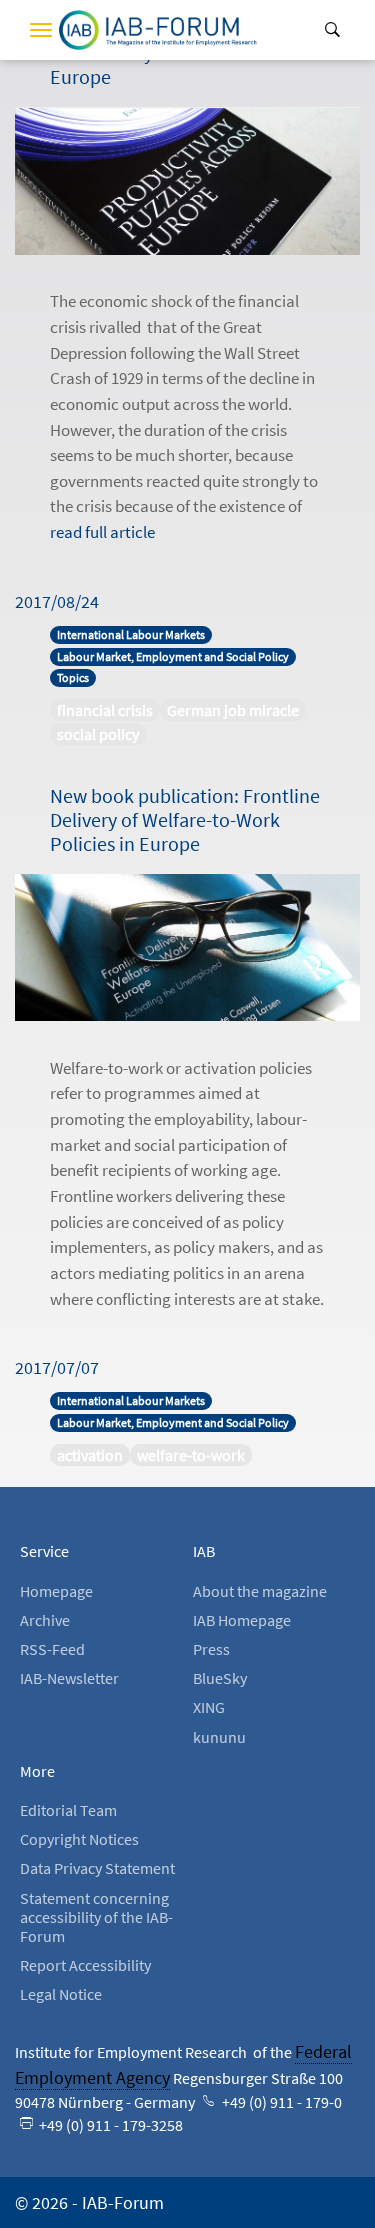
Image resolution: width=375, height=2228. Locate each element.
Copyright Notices (79, 1839)
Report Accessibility (85, 1965)
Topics (73, 677)
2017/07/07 (57, 1367)
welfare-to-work (191, 1455)
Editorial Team (68, 1810)
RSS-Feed (52, 1649)
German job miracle (233, 710)
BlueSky (220, 1678)
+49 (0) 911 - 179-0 (280, 2102)
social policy (98, 734)
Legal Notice (61, 1994)
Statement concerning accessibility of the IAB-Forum (96, 1917)
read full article (102, 532)
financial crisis (105, 710)
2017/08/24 (57, 601)
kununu (219, 1737)
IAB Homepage (242, 1620)
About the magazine (260, 1591)
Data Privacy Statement (97, 1868)
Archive (45, 1620)
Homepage (56, 1591)
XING (209, 1707)
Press (211, 1649)
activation (90, 1455)
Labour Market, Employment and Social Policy (173, 656)
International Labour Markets (131, 634)
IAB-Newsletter (69, 1678)
